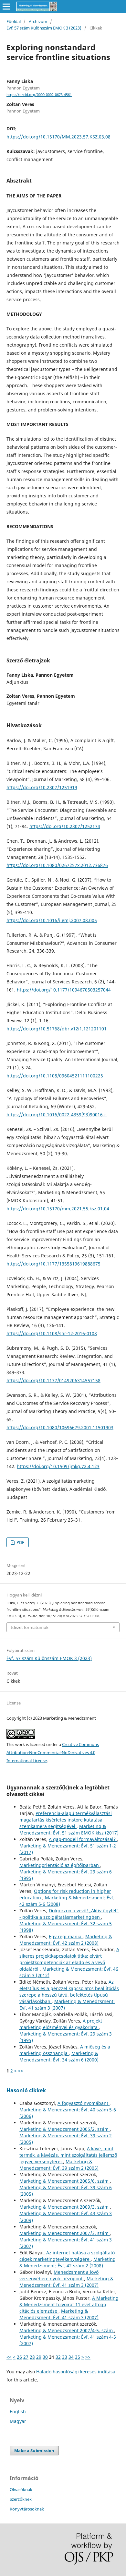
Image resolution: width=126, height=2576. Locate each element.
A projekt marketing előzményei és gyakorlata (61, 2024)
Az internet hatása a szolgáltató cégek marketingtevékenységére (67, 2256)
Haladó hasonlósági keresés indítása (76, 2372)
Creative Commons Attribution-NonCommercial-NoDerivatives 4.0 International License (53, 1752)
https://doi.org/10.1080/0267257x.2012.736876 (57, 865)
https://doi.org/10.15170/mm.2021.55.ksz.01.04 (58, 1209)
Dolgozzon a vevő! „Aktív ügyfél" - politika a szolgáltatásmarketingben (69, 1914)
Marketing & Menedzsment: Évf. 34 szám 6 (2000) (59, 2056)
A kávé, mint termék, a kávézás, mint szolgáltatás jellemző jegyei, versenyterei (68, 2155)
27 (26, 2357)
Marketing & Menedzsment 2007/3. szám (65, 2233)
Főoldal (14, 21)
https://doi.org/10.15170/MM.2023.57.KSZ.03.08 (58, 137)
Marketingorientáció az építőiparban (60, 1865)
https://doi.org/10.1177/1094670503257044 (64, 990)
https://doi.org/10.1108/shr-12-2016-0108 (52, 1333)
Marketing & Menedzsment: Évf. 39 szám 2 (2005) (59, 2165)
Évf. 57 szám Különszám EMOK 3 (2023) (44, 28)
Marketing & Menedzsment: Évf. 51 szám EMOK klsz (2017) (69, 1829)
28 (32, 2357)
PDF (20, 1542)
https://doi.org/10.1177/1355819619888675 (53, 1264)
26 (19, 2357)
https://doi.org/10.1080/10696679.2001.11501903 (60, 1427)
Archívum (38, 21)
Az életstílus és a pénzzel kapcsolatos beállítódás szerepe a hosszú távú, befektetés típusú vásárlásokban (69, 1992)
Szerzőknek (21, 2499)
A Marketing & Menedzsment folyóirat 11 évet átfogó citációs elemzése (69, 2304)
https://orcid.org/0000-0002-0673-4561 (39, 95)
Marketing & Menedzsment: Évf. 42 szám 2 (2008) (66, 1940)
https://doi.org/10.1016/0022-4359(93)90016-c (57, 1115)
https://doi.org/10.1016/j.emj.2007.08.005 (52, 920)
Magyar (18, 2421)
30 (45, 2357)
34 (71, 2357)
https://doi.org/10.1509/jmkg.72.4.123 (58, 1466)
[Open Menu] (6, 6)
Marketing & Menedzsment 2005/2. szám (65, 2129)
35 (78, 2357)
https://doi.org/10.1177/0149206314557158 (53, 1380)
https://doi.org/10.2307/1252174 (65, 826)
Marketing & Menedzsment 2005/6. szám (65, 2181)
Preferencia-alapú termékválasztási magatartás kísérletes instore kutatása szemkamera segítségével (66, 1820)
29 (39, 2357)
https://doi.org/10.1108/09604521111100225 (55, 1076)
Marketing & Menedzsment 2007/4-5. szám (67, 2330)
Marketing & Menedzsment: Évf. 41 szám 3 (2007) (66, 2282)
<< (9, 2357)
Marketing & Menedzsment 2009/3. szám (65, 2207)
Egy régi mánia (66, 1936)
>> (21, 2071)
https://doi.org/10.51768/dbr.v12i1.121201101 (57, 1029)
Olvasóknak (21, 2489)
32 (58, 2357)
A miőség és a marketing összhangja (65, 2050)
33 (65, 2357)
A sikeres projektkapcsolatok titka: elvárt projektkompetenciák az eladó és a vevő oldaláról (69, 1959)
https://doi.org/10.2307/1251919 (42, 787)
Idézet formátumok (30, 1627)
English (18, 2411)
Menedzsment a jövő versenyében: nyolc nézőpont (59, 2275)
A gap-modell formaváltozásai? (83, 1839)
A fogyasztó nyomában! (84, 2103)
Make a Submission (34, 2451)
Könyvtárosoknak (27, 2509)
